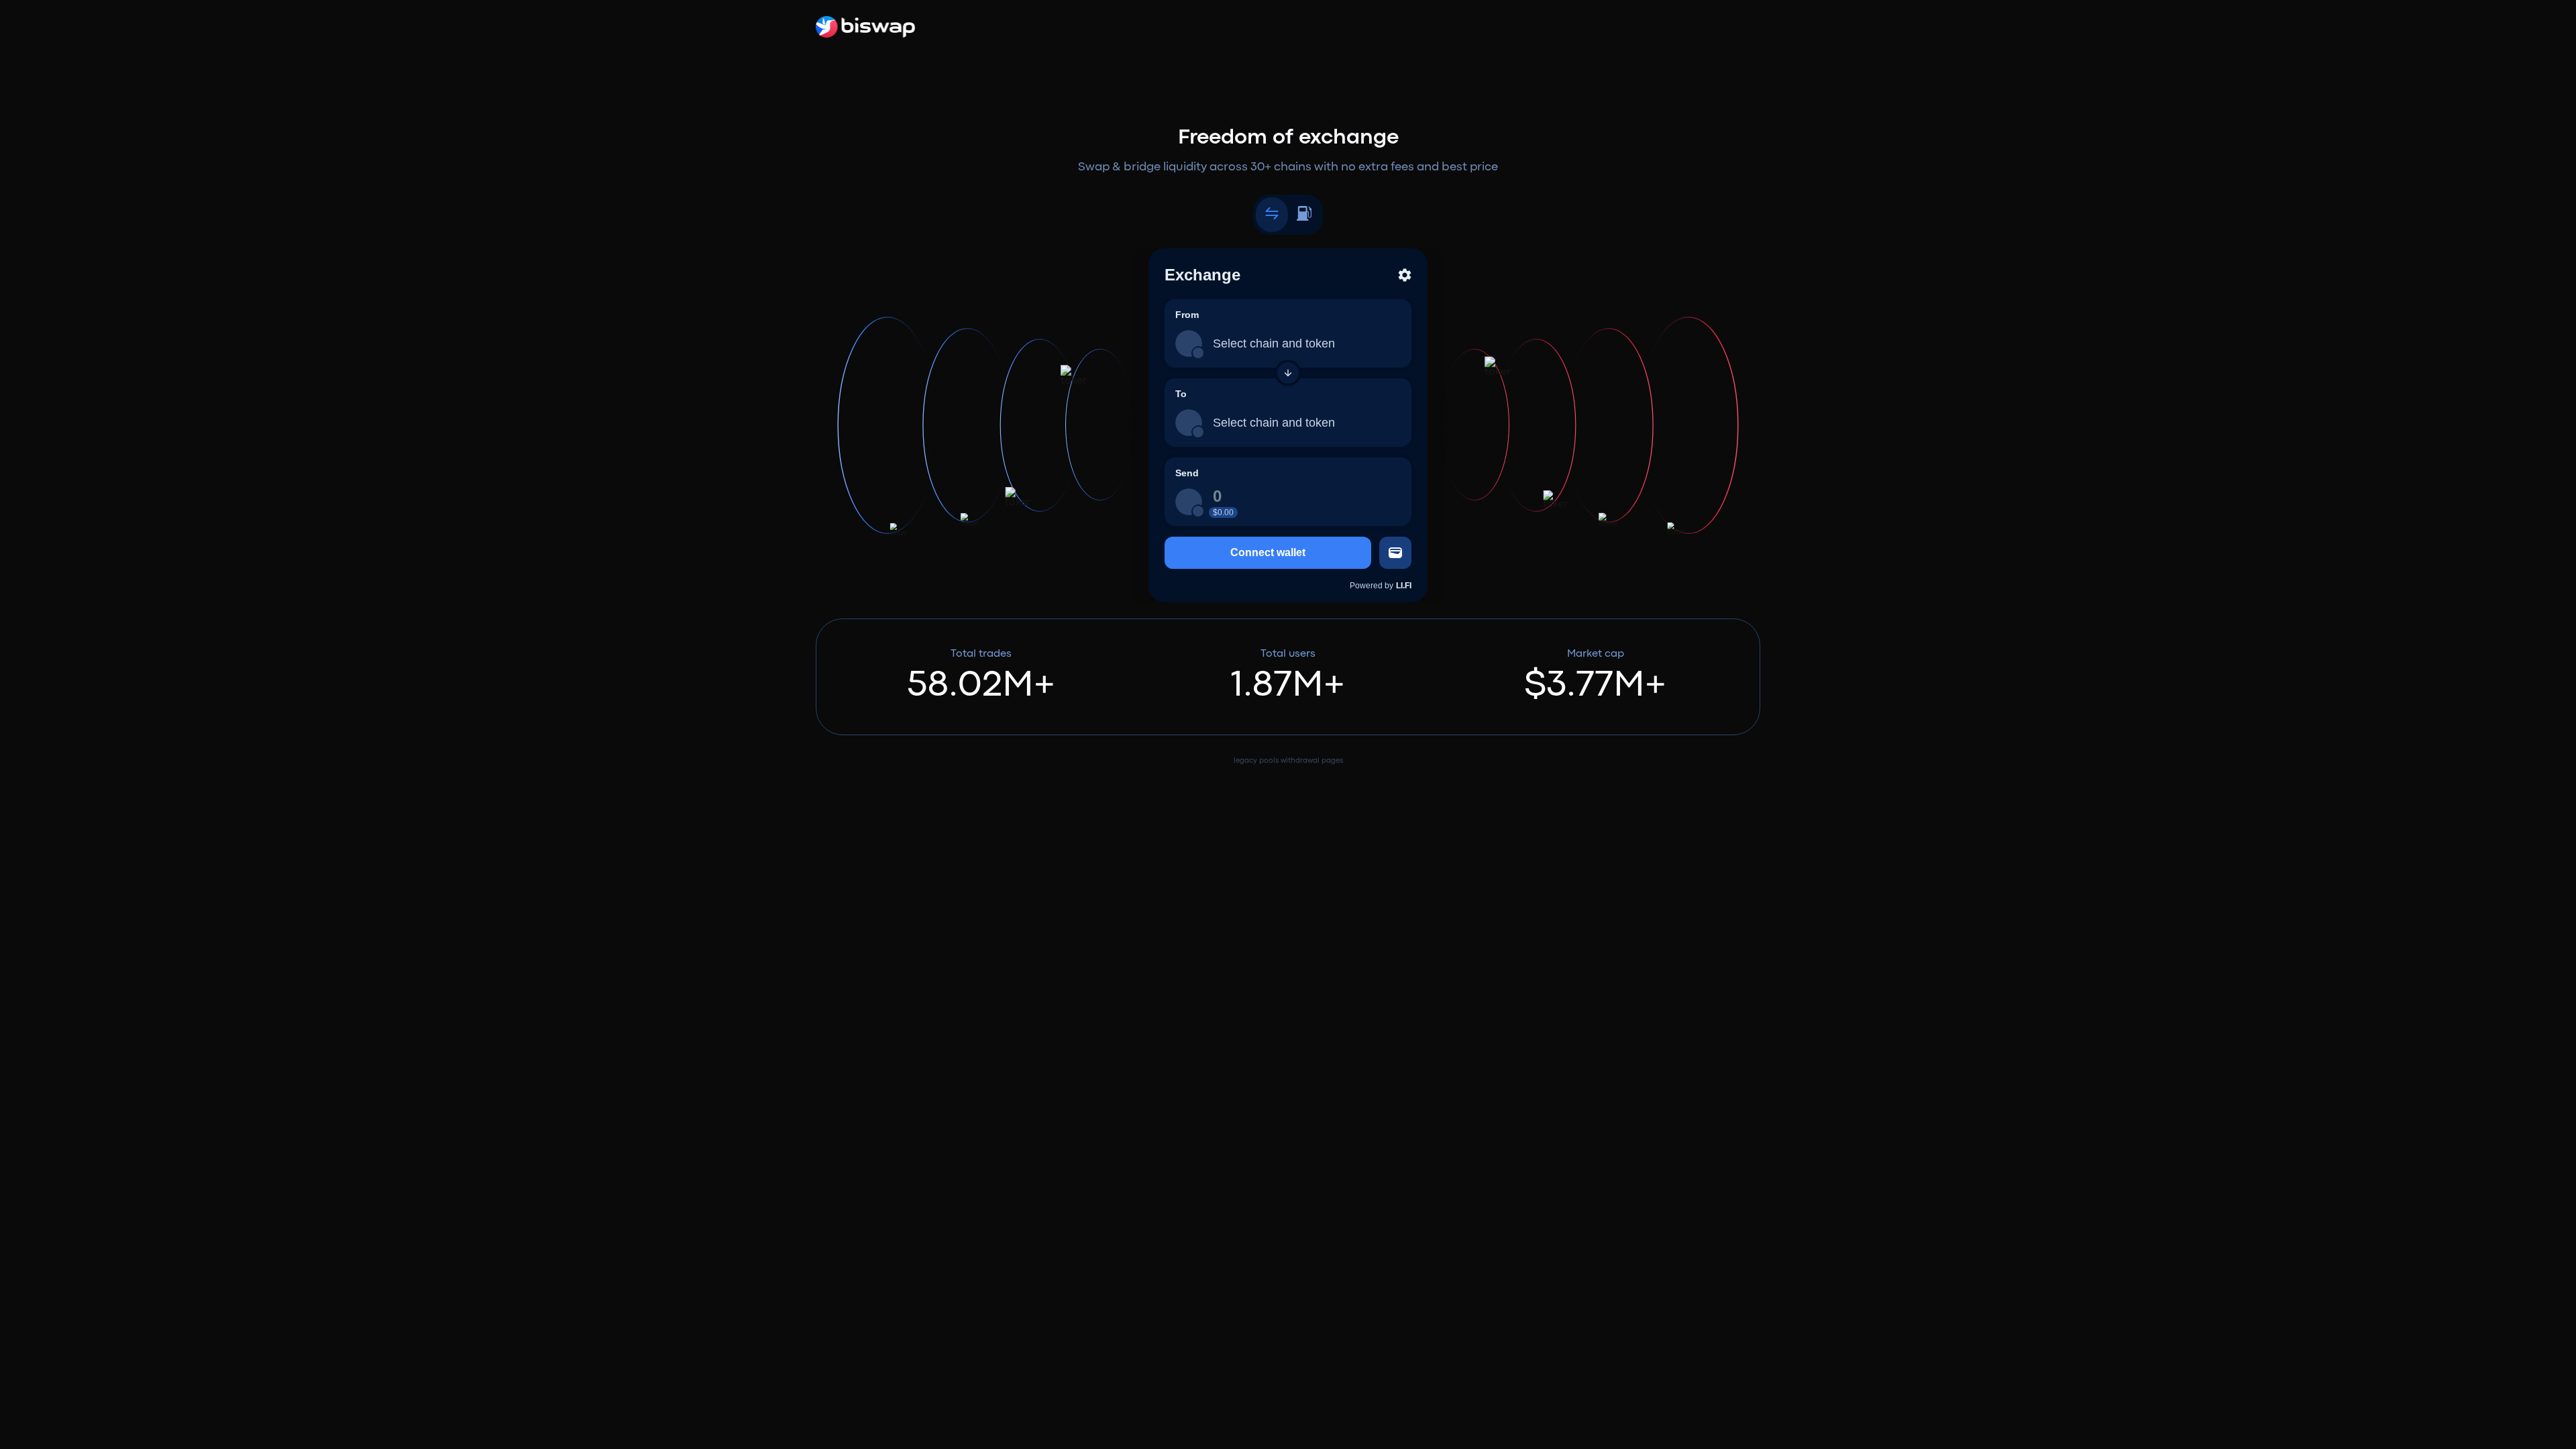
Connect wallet (1268, 552)
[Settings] (1405, 275)
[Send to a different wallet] (1395, 553)
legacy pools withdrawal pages (1288, 761)
